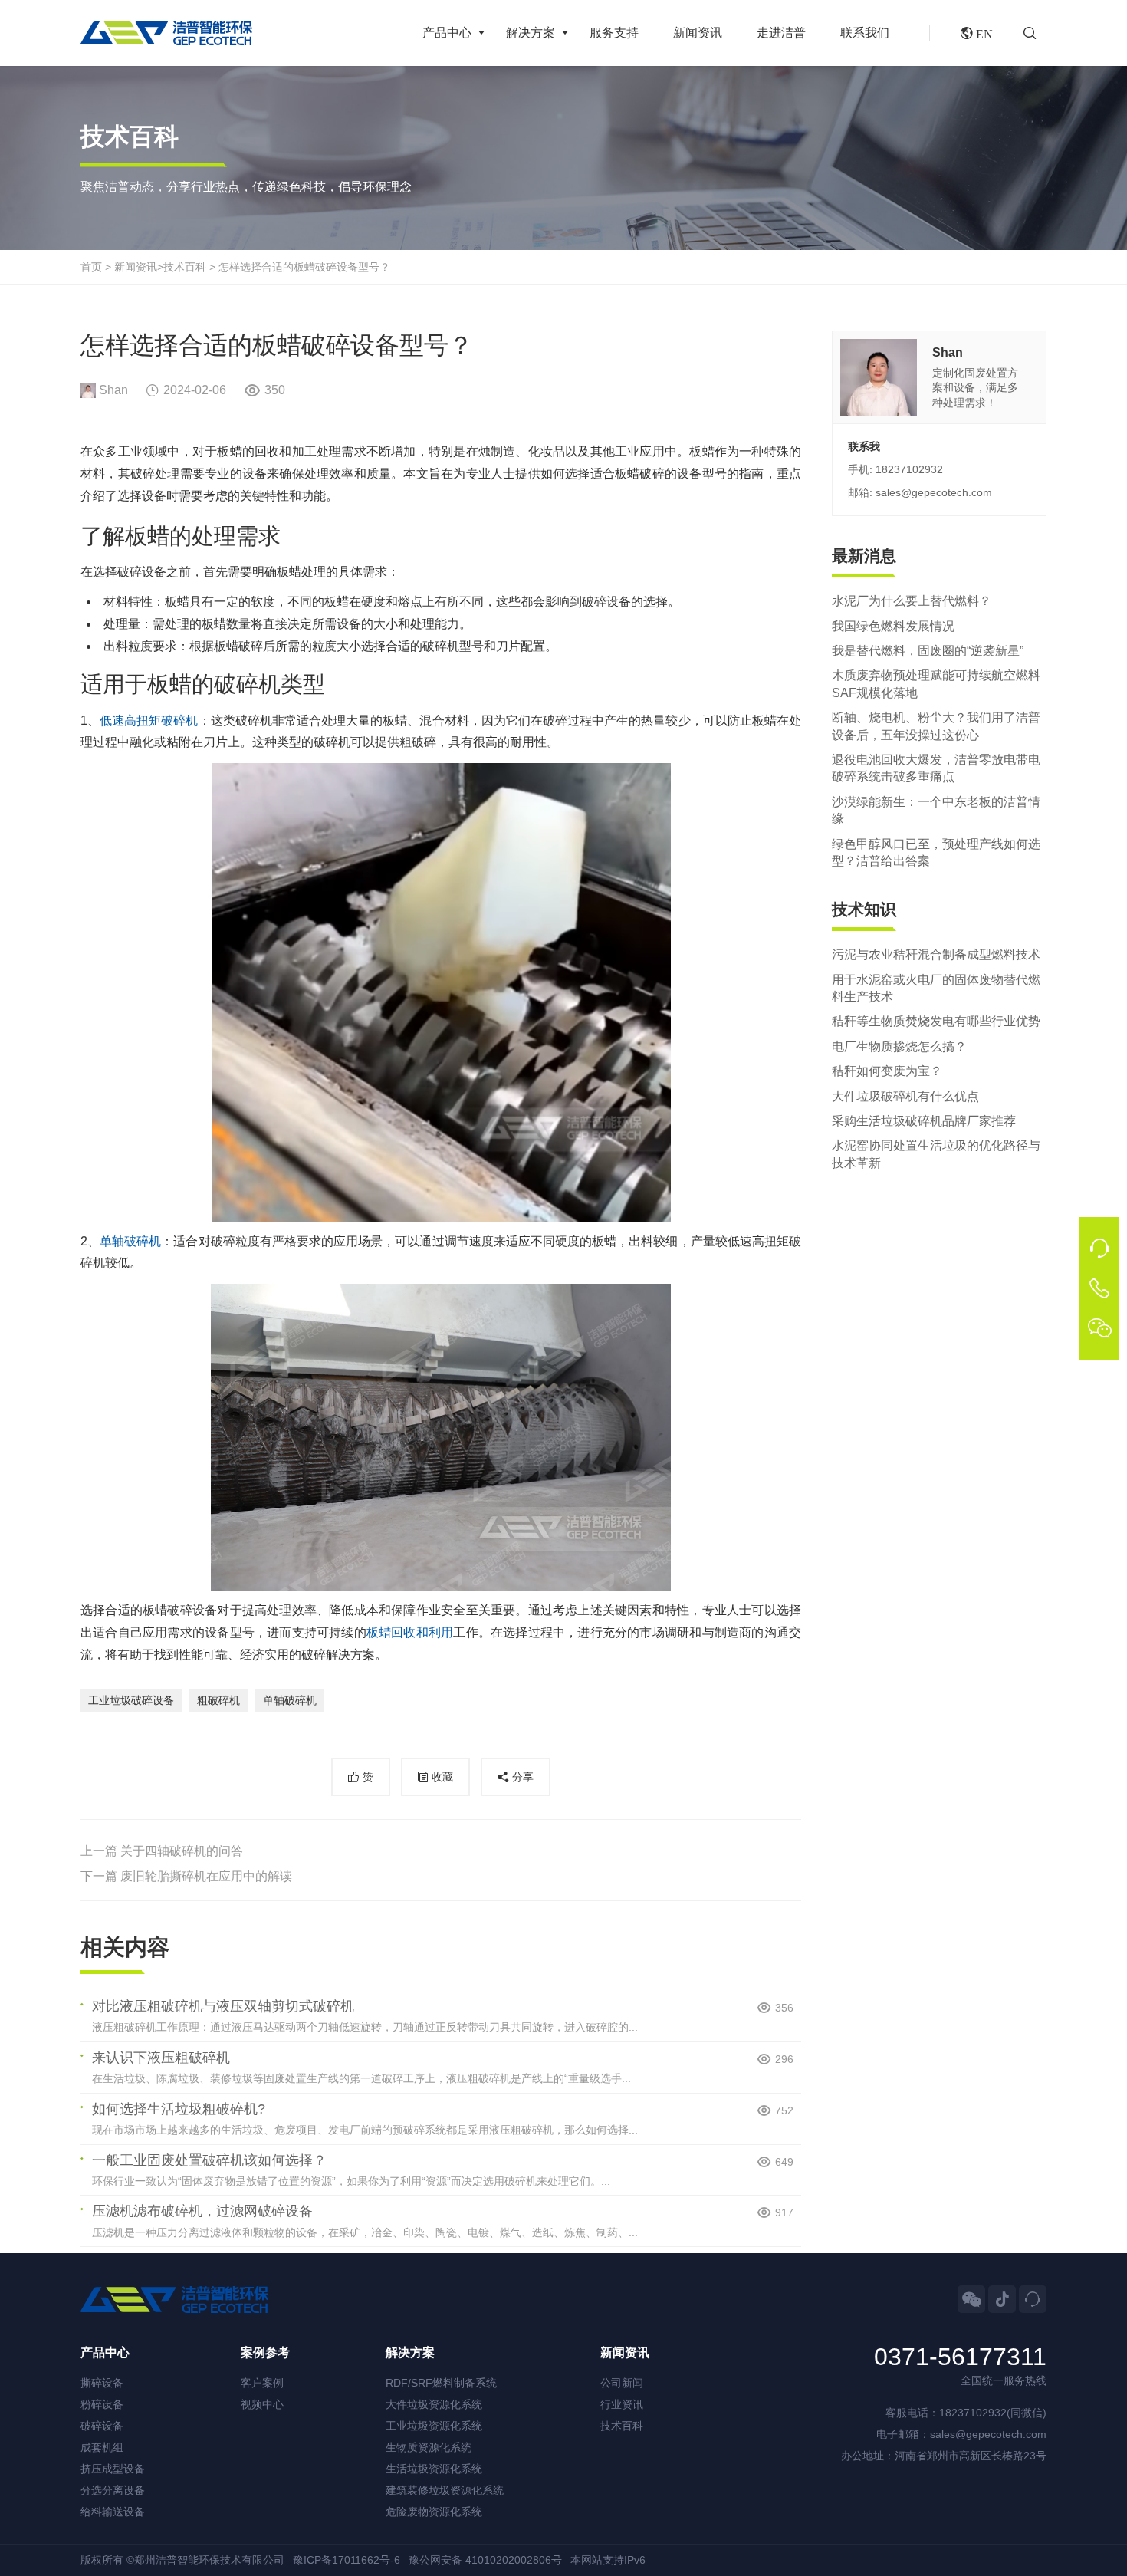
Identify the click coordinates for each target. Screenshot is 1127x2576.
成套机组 (102, 2447)
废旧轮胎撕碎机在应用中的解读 (206, 1876)
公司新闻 (622, 2383)
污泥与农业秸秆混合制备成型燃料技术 (936, 954)
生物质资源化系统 (429, 2447)
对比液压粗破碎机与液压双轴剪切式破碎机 (223, 2006)
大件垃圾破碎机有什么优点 (905, 1096)
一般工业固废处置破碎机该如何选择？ (209, 2160)
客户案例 (262, 2383)
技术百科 (185, 267)
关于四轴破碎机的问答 (182, 1851)
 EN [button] (977, 33)
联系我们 (865, 33)
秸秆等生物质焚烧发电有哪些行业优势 (936, 1021)
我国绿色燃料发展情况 (893, 625)
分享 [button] (523, 1777)
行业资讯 (622, 2404)
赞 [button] (368, 1777)
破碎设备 (102, 2426)
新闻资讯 (698, 33)
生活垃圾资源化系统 (434, 2469)
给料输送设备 (113, 2512)
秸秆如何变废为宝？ (887, 1071)
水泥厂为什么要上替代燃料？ (912, 601)
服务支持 (614, 33)
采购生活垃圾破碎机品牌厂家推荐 (924, 1121)
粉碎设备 (102, 2404)
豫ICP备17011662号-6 (347, 2560)
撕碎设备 (102, 2383)
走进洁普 (781, 33)
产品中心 (447, 33)
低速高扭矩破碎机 (149, 720)
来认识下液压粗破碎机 (161, 2058)
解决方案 (531, 33)
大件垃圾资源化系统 (434, 2404)
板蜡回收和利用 (410, 1632)
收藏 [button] (442, 1777)
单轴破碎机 (130, 1241)
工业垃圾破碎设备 (131, 1700)
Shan (113, 390)
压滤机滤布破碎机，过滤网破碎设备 (202, 2211)
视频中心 (262, 2404)
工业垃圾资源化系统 (434, 2426)
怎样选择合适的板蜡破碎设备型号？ (304, 267)
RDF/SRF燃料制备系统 (441, 2383)
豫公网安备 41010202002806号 (485, 2560)
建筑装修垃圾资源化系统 (445, 2490)
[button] (1035, 33)
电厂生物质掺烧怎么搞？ (899, 1046)
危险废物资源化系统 (434, 2512)
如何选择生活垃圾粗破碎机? (179, 2109)
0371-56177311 (960, 2357)
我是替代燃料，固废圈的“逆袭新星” (928, 651)
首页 (91, 267)
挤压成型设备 (113, 2469)
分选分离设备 (113, 2490)
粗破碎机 (219, 1700)
